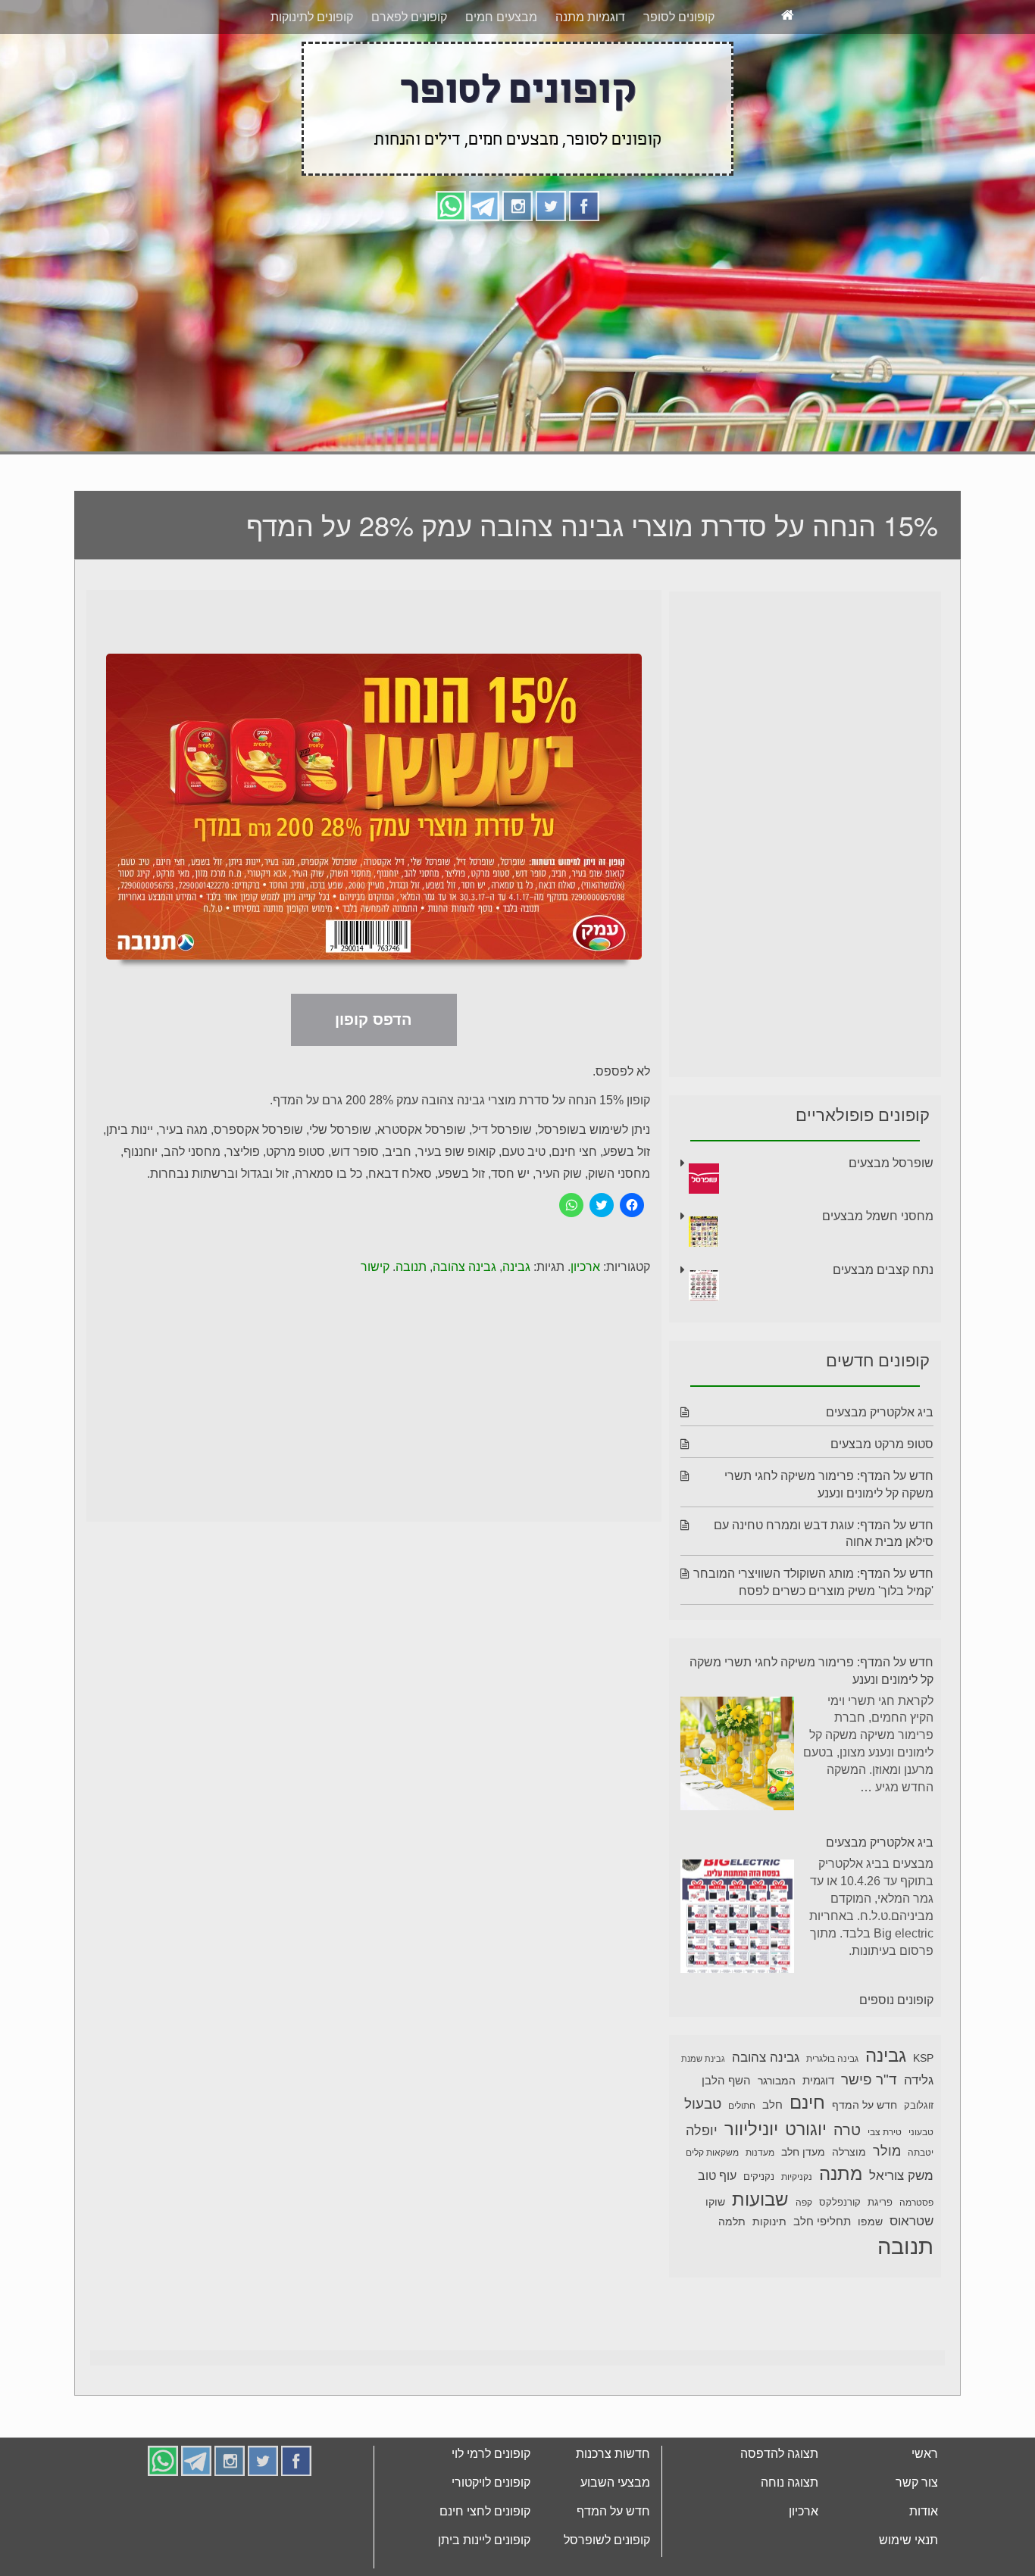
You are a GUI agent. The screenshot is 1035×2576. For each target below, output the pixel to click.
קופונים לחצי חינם (485, 2568)
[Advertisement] (517, 392)
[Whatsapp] (451, 262)
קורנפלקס (840, 2259)
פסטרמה (916, 2259)
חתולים (742, 2162)
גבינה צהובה (464, 1324)
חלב (772, 2161)
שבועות (760, 2256)
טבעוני (921, 2189)
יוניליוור (751, 2186)
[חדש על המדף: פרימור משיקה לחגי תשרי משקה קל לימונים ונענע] (737, 1813)
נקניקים (759, 2234)
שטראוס (911, 2278)
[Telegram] (484, 262)
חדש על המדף (865, 2162)
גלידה (919, 2137)
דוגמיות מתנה (590, 74)
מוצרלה (849, 2209)
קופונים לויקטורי (491, 2539)
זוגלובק (919, 2162)
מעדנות (760, 2209)
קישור (375, 1324)
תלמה (732, 2278)
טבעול (703, 2161)
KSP (923, 2115)
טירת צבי (885, 2189)
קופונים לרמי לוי (491, 2510)
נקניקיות (797, 2234)
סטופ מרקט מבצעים (882, 1501)
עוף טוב (717, 2233)
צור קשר (917, 2539)
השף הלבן (726, 2137)
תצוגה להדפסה (779, 2510)
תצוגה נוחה (790, 2539)
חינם (807, 2159)
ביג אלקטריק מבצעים (880, 1469)
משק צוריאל (901, 2233)
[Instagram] (517, 262)
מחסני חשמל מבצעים (878, 1273)
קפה (804, 2259)
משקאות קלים (712, 2209)
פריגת (880, 2259)
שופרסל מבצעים (891, 1220)
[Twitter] (551, 262)
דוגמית (818, 2137)
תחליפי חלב (822, 2278)
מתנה (841, 2230)
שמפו (870, 2279)
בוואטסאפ (314, 28)
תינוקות (769, 2279)
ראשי (925, 2510)
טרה (847, 2187)
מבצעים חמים (501, 74)
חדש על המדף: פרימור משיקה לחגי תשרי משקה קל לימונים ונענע (811, 1728)
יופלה (702, 2187)
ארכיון (585, 1324)
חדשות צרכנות (613, 2510)
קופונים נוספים (896, 2057)
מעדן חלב (803, 2209)
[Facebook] (584, 262)
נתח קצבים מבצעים (883, 1327)
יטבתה (921, 2209)
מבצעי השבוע (615, 2539)
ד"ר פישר (869, 2136)
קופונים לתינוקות (312, 74)
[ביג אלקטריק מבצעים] (737, 1976)
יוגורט (806, 2186)
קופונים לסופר (679, 74)
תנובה (411, 1324)
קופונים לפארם (409, 74)
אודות (924, 2568)
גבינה (516, 1324)
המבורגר (777, 2137)
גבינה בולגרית (832, 2115)
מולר (887, 2208)
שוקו (715, 2259)
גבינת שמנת (703, 2115)
